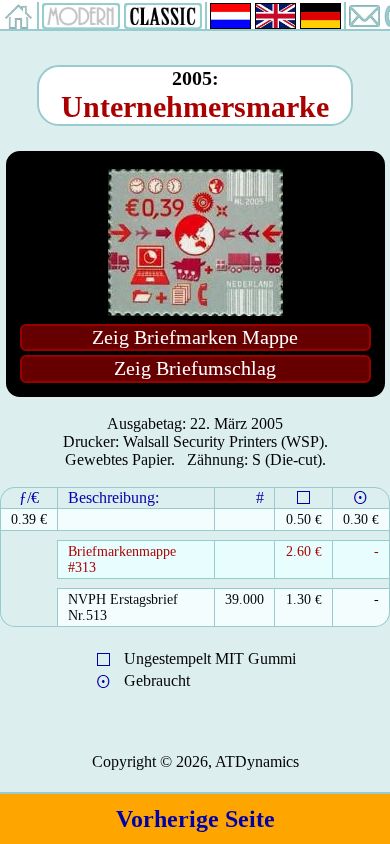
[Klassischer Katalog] (163, 23)
